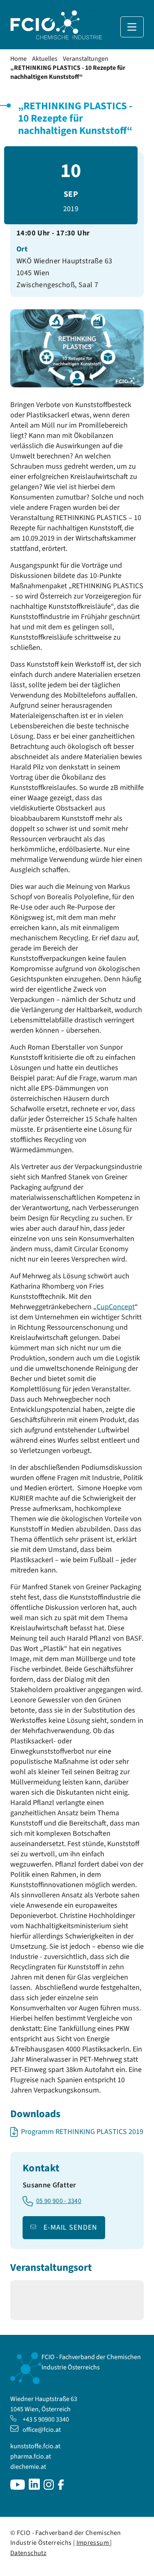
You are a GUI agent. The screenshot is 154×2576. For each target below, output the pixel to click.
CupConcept (116, 1307)
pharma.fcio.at (31, 2456)
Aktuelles (45, 59)
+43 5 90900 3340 (46, 2419)
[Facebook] (61, 2488)
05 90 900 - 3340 (59, 2201)
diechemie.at (28, 2467)
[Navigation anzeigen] (132, 27)
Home (18, 59)
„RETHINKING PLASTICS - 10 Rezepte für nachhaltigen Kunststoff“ (68, 72)
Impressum (93, 2543)
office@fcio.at (42, 2430)
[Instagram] (49, 2488)
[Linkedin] (34, 2488)
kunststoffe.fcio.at (35, 2446)
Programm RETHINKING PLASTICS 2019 (82, 2132)
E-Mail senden (70, 2227)
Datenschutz (28, 2553)
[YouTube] (18, 2488)
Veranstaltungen (86, 59)
